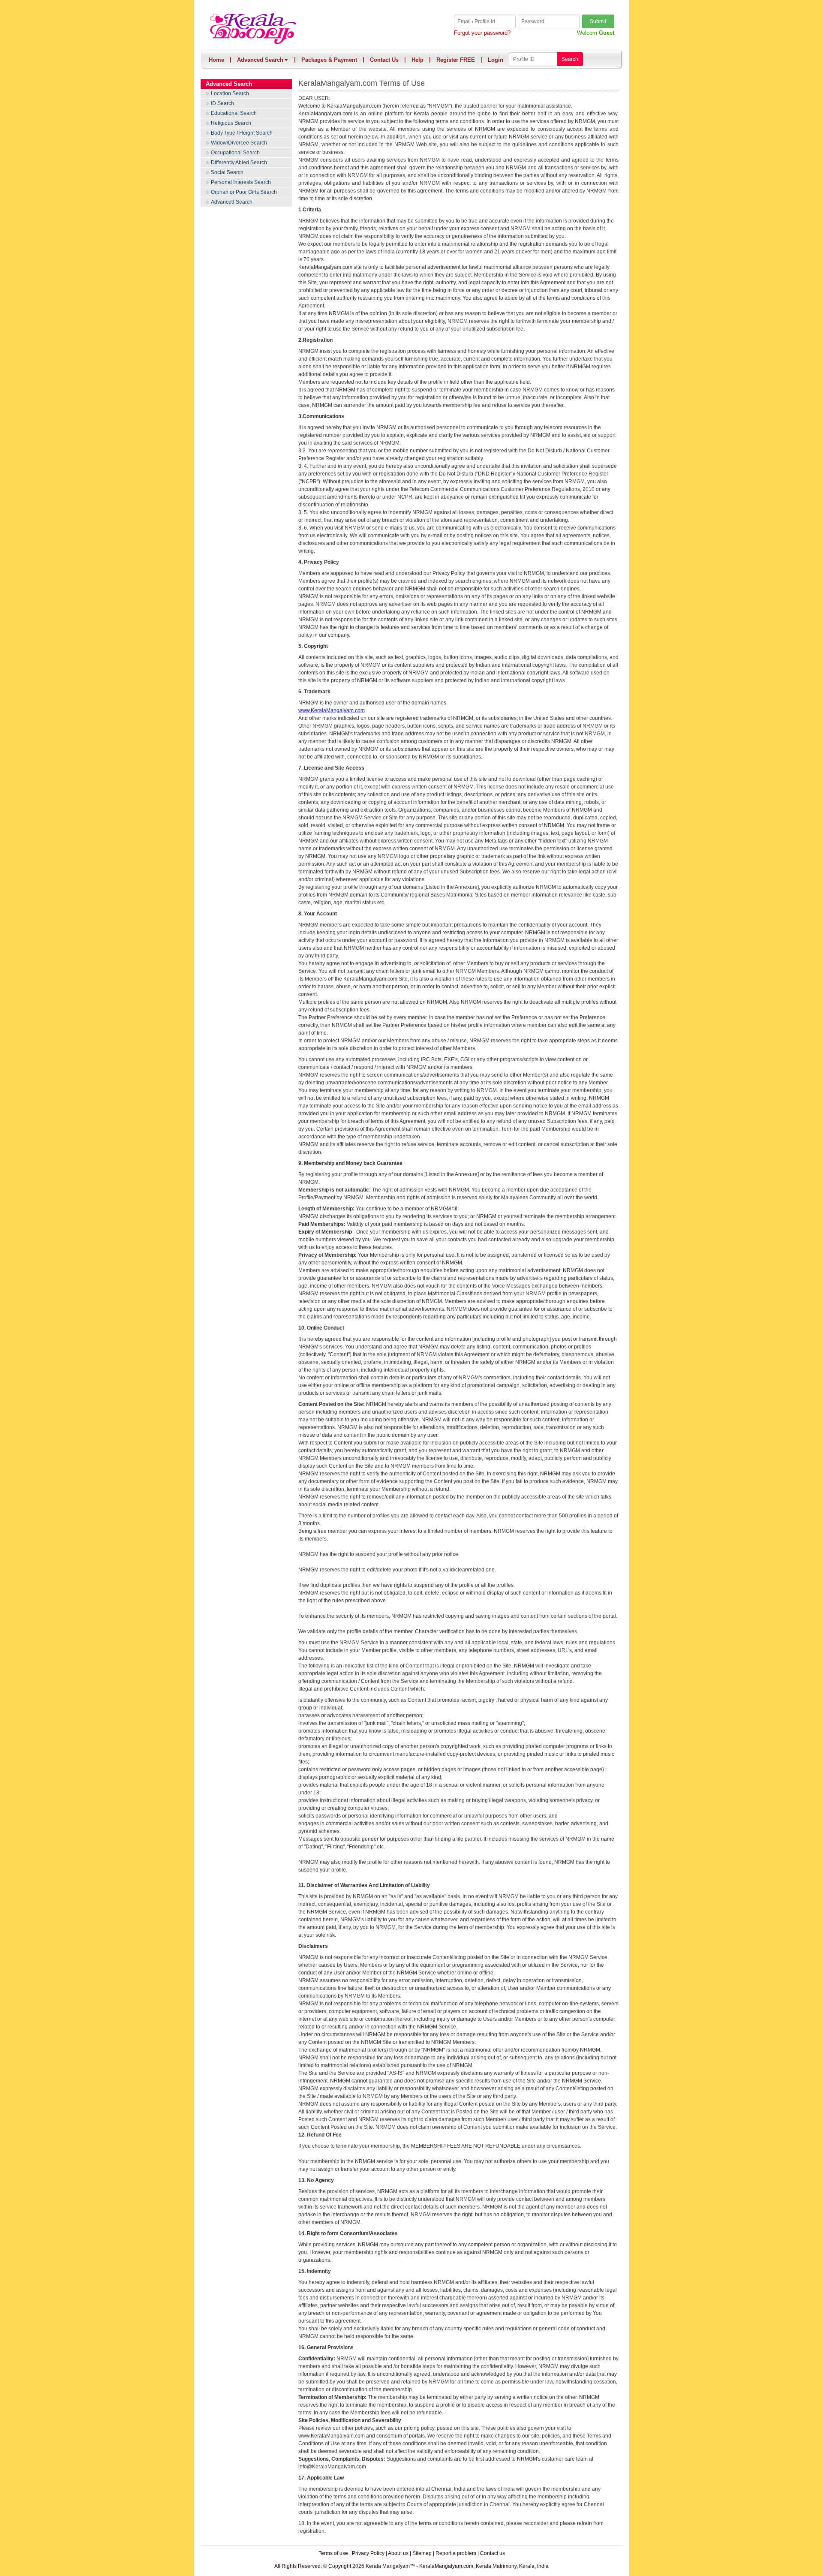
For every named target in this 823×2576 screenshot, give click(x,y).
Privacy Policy (368, 2553)
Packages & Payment (329, 60)
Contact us (493, 2553)
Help (418, 60)
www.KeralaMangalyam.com (332, 710)
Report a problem (456, 2553)
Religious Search (231, 123)
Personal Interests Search (241, 182)
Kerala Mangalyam (311, 29)
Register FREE (456, 60)
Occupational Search (235, 153)
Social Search (227, 172)
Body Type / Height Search (242, 133)
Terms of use (333, 2553)
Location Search (230, 93)
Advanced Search (260, 60)
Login (496, 60)
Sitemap (422, 2553)
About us (398, 2553)
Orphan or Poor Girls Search (244, 192)
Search (570, 59)
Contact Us (384, 60)
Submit (598, 21)
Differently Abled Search (239, 163)
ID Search (222, 103)
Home (216, 60)
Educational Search (234, 113)
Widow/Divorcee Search (239, 143)
